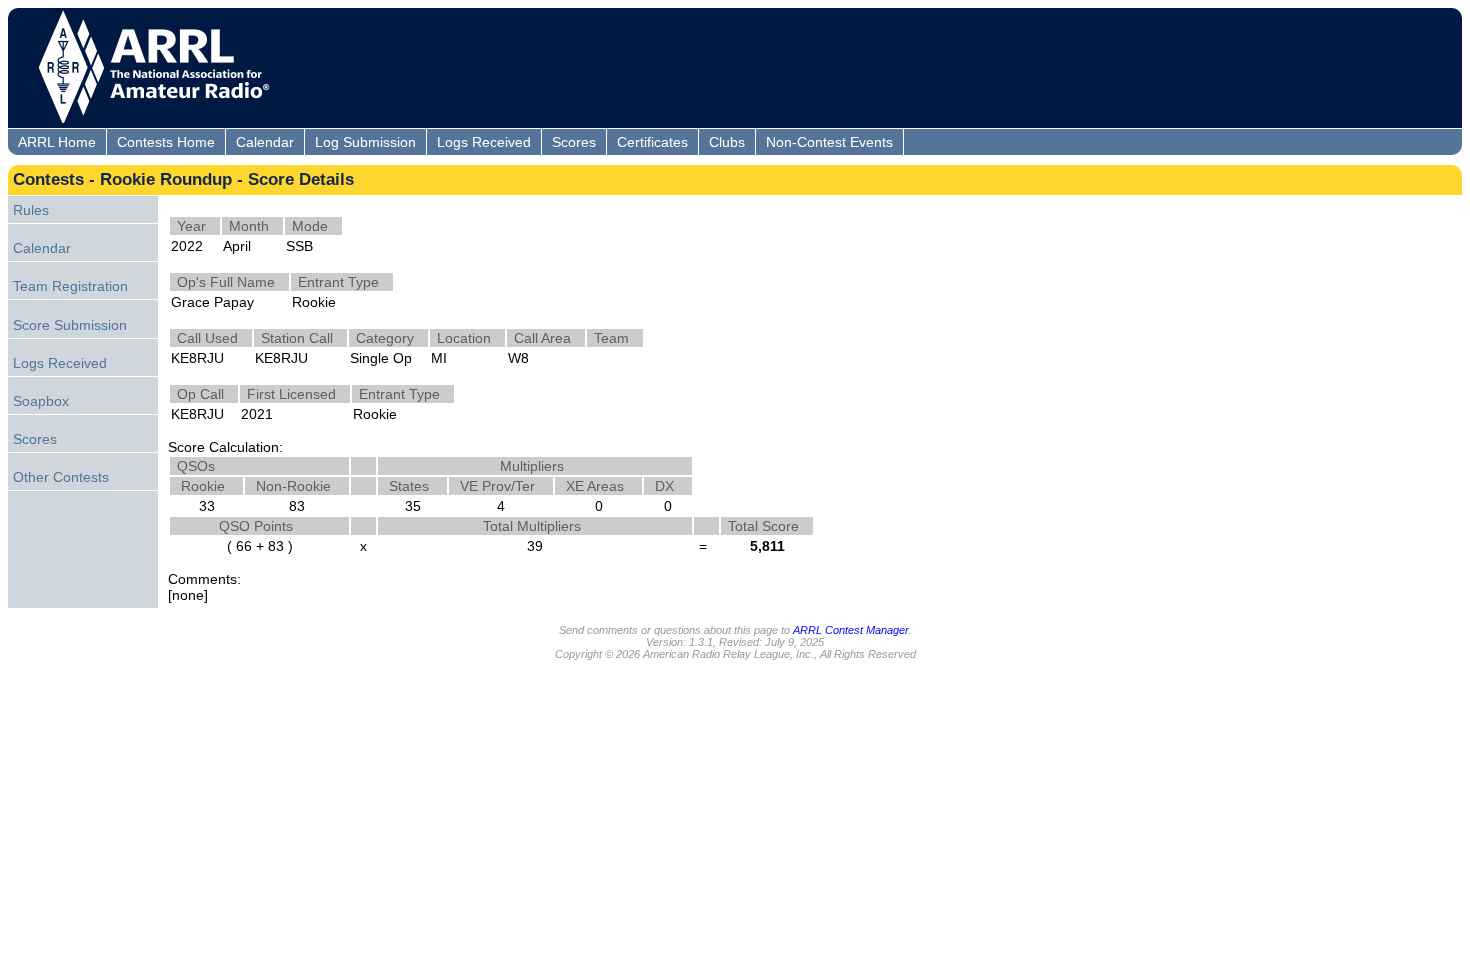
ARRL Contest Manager (851, 630)
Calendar (265, 142)
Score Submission (70, 325)
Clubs (727, 142)
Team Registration (70, 286)
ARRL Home (57, 142)
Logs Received (484, 142)
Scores (574, 142)
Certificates (652, 142)
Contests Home (166, 142)
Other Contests (61, 477)
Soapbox (41, 401)
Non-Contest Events (829, 142)
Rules (31, 210)
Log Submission (365, 142)
